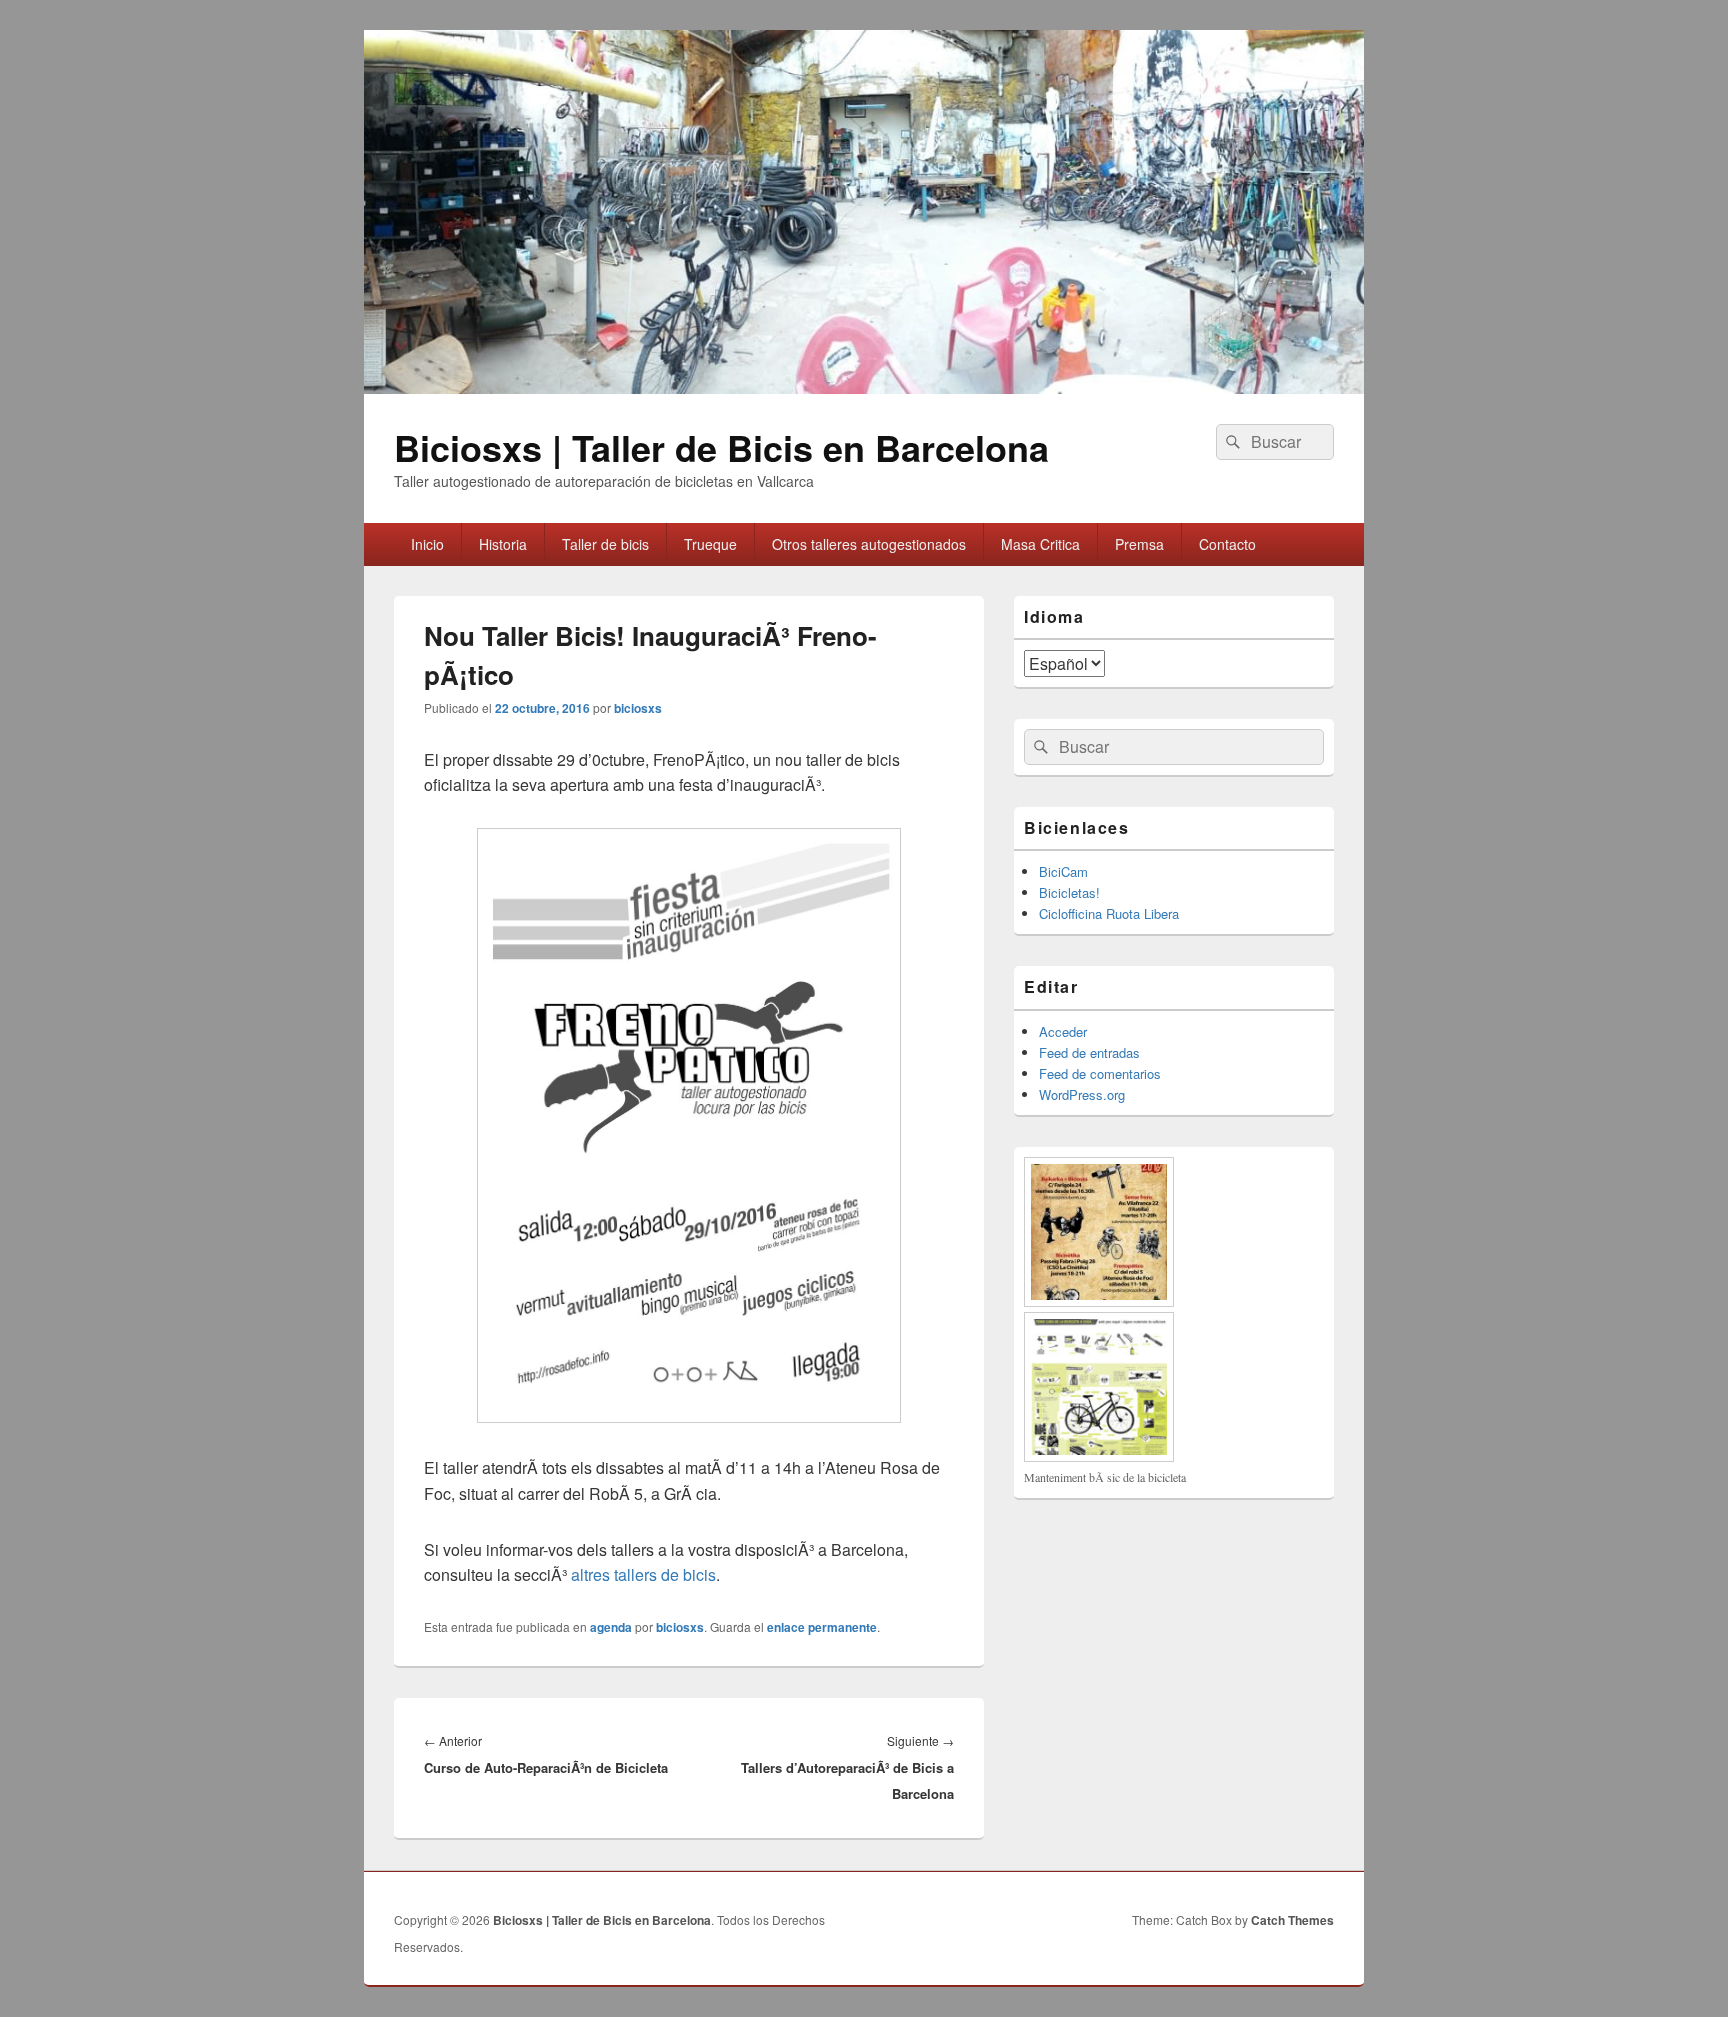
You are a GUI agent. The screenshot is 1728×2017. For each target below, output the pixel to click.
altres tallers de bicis (643, 1574)
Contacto (1227, 544)
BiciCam (1063, 871)
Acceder (1063, 1031)
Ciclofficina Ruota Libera (1109, 913)
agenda (611, 1627)
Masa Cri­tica (1040, 544)
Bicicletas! (1069, 892)
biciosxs (638, 708)
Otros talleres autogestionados (869, 544)
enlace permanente (822, 1627)
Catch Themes (1292, 1920)
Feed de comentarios (1100, 1073)
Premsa (1139, 544)
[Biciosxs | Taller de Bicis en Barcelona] (864, 387)
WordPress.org (1082, 1094)
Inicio (427, 544)
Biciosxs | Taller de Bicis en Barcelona (721, 447)
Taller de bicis (605, 544)
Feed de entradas (1089, 1052)
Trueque (710, 544)
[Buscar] (1231, 442)
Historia (503, 544)
